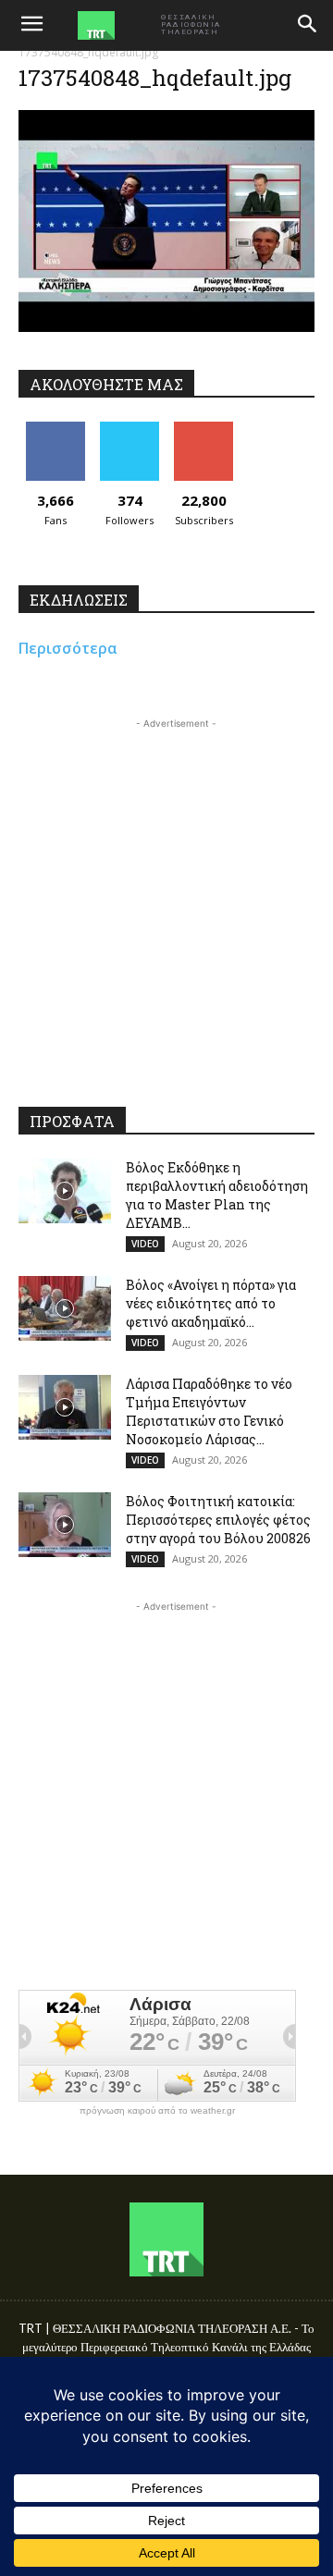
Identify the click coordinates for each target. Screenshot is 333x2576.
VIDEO (145, 1244)
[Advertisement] (166, 900)
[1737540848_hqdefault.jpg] (166, 327)
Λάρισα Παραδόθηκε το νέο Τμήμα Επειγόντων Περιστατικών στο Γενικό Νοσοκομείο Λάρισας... (209, 1411)
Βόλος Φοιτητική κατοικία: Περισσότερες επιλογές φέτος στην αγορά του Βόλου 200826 (218, 1520)
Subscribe (203, 429)
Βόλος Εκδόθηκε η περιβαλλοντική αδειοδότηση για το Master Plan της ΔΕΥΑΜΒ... (217, 1195)
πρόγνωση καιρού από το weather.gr (157, 2111)
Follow (130, 429)
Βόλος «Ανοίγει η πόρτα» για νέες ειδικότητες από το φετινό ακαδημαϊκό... (211, 1303)
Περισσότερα (68, 648)
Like (56, 429)
